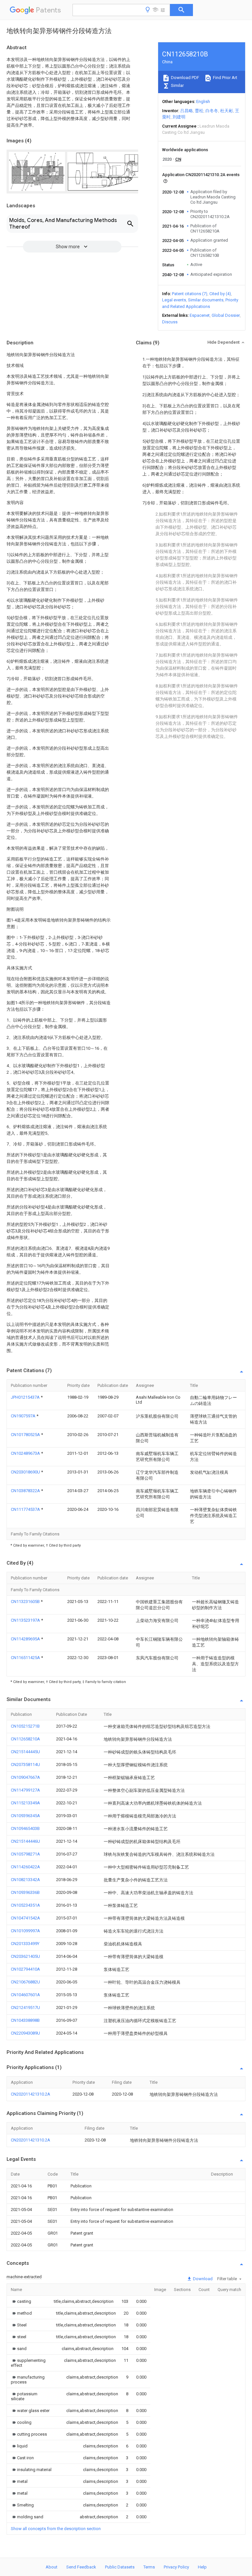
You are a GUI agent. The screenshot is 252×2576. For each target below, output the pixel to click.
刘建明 (179, 117)
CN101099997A (25, 1931)
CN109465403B (25, 1828)
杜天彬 (227, 111)
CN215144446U (25, 1841)
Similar (177, 85)
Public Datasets (120, 2567)
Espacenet (200, 315)
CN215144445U (25, 1752)
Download (202, 2279)
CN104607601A (25, 1995)
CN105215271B (25, 1726)
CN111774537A (26, 1509)
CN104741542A (25, 1918)
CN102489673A (26, 1453)
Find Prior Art (225, 78)
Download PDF (185, 78)
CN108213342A (25, 1880)
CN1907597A (24, 1416)
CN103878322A (26, 1491)
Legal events (174, 300)
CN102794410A (25, 1969)
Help (202, 2567)
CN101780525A (26, 1435)
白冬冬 (212, 111)
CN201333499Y (25, 1944)
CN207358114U (25, 1765)
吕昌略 (187, 111)
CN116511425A (26, 1658)
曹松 (199, 111)
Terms (149, 2567)
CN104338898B (25, 2020)
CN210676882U (25, 1982)
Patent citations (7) (190, 294)
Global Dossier (226, 315)
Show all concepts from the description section (56, 2529)
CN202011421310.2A (31, 2094)
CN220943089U (25, 2033)
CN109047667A (25, 1777)
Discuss (170, 322)
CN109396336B (25, 1892)
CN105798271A (25, 1854)
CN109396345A (25, 1816)
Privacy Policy (176, 2567)
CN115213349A (25, 1803)
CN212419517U (25, 2008)
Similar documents (206, 300)
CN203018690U (26, 1472)
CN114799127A (25, 1790)
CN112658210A (25, 1739)
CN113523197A (26, 1620)
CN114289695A (26, 1639)
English (203, 101)
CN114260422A (25, 1867)
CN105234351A (25, 1905)
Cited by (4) (220, 294)
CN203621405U (25, 1956)
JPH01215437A (26, 1397)
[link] (21, 2301)
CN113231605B (26, 1602)
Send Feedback (81, 2567)
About (52, 2567)
